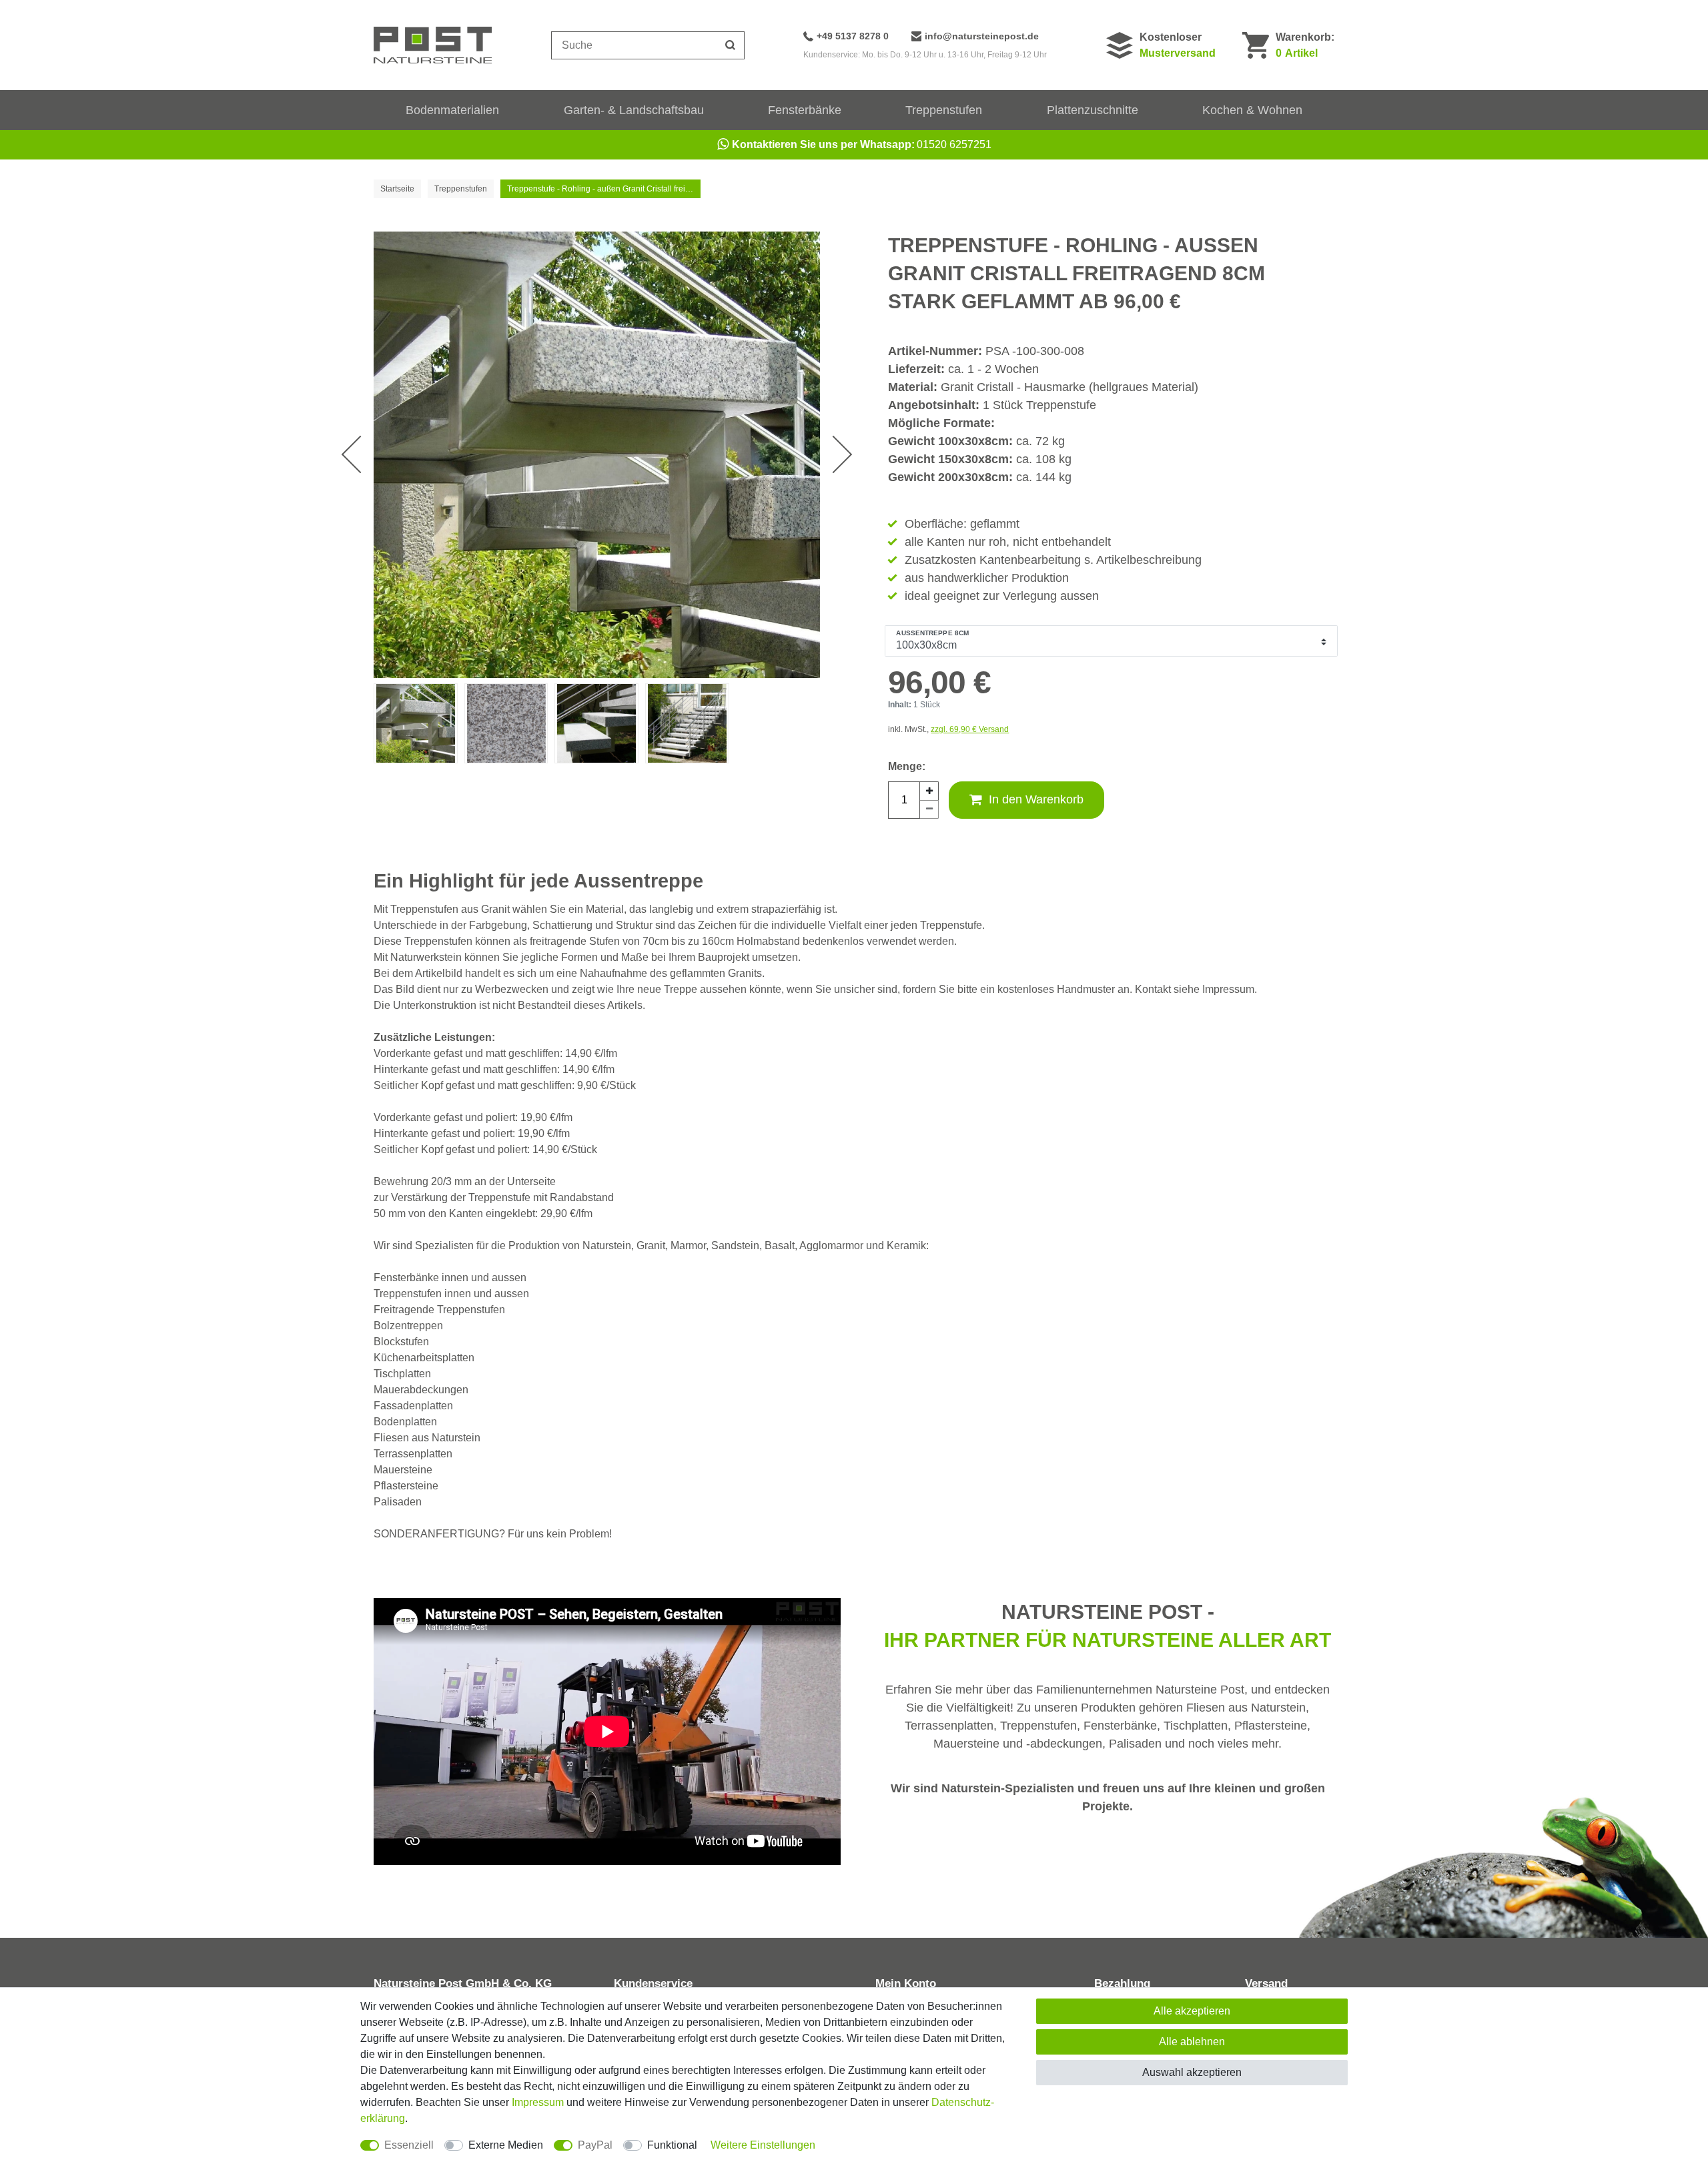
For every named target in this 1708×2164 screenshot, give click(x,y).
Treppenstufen (944, 110)
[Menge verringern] (929, 809)
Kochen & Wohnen (1252, 110)
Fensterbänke (805, 110)
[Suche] (731, 45)
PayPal (595, 2145)
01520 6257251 (862, 144)
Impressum (538, 2102)
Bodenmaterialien (452, 110)
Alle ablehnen (1192, 2042)
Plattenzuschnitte (1093, 110)
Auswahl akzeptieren (1192, 2072)
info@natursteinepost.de (982, 36)
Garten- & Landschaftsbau (634, 110)
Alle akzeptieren (1192, 2011)
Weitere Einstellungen (763, 2145)
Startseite (397, 189)
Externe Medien (506, 2145)
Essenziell (409, 2145)
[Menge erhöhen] (929, 791)
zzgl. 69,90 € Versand (970, 729)
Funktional (672, 2145)
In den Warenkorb (1036, 799)
